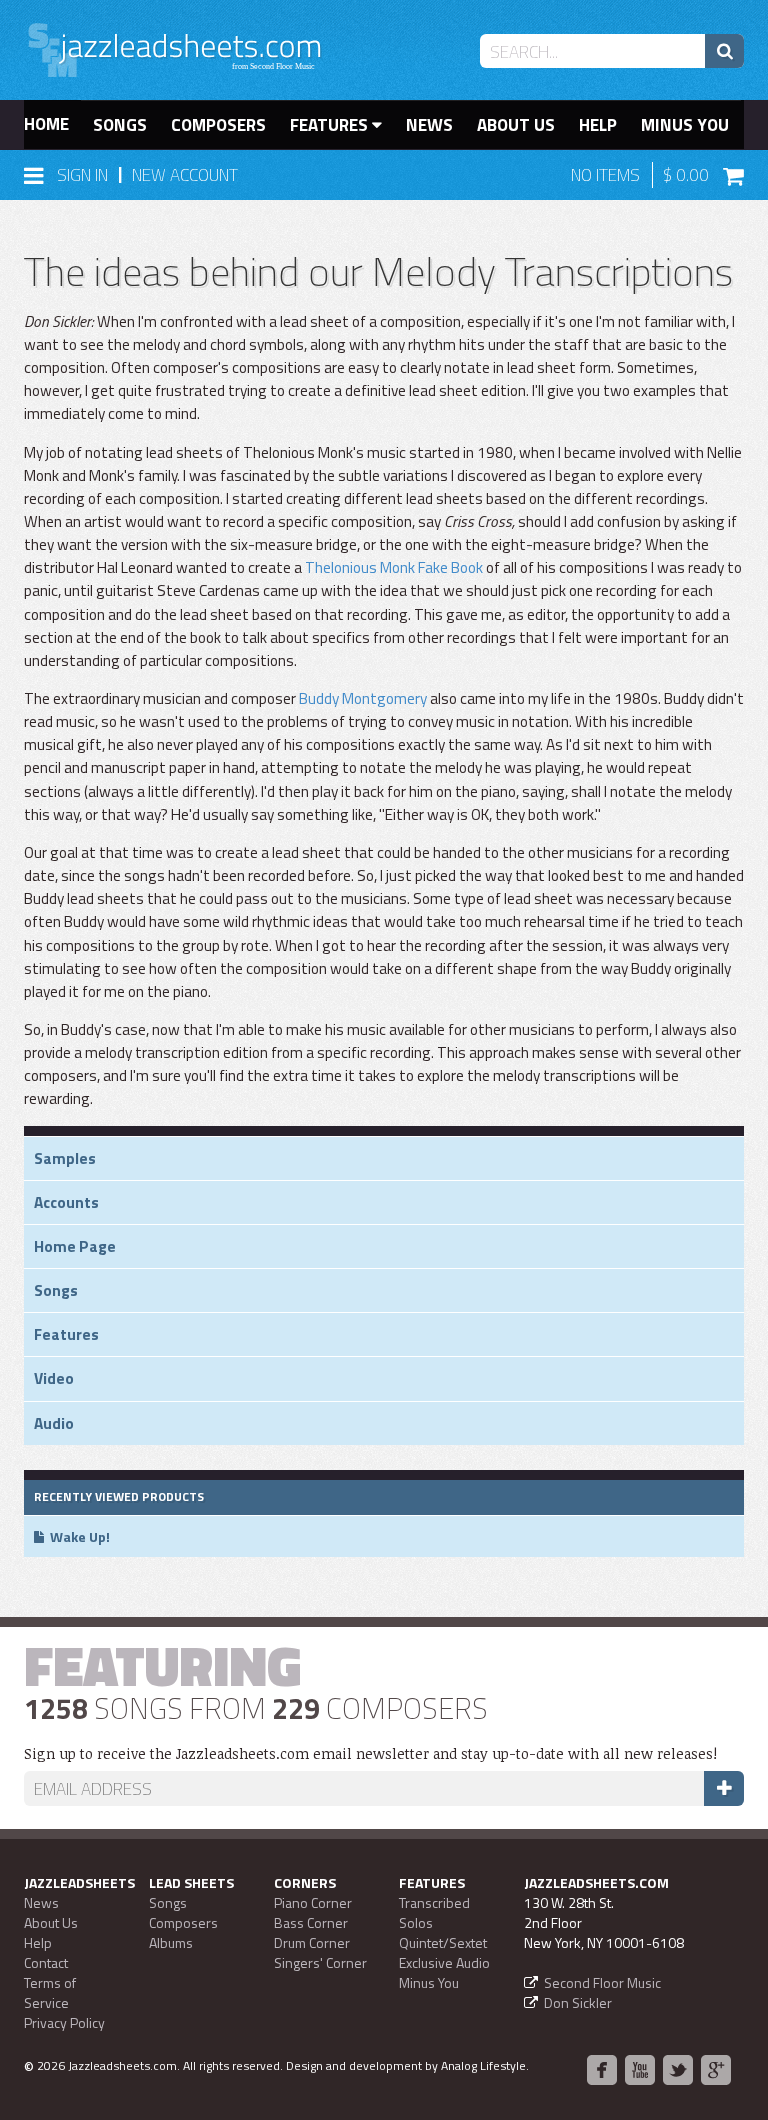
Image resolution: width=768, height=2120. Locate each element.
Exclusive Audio (444, 1962)
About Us (516, 125)
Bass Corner (311, 1922)
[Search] (724, 51)
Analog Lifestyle (483, 2065)
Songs (120, 125)
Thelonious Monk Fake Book (394, 567)
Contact (46, 1962)
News (429, 125)
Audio (54, 1423)
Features (331, 125)
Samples (65, 1158)
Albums (171, 1942)
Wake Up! (80, 1536)
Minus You (685, 125)
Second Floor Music (602, 1982)
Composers (218, 125)
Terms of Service (50, 1992)
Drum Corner (312, 1942)
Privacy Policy (64, 2022)
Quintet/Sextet (443, 1942)
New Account (185, 175)
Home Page (75, 1246)
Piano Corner (313, 1902)
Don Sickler (578, 2002)
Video (54, 1378)
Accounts (66, 1202)
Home (46, 124)
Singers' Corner (320, 1962)
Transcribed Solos (434, 1912)
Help (598, 125)
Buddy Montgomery (363, 698)
